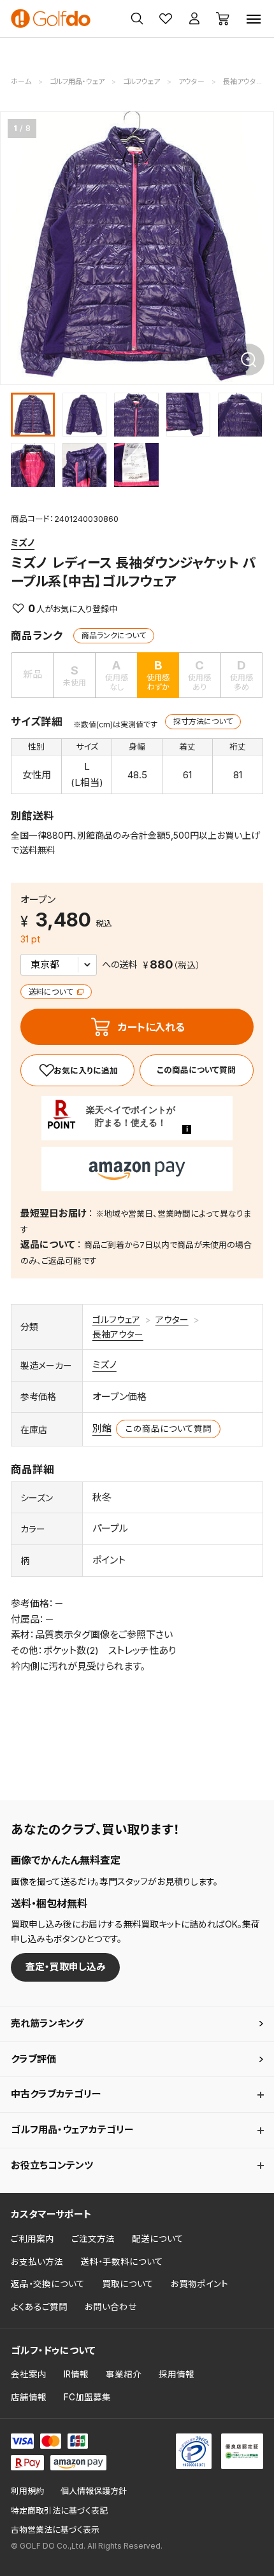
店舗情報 (29, 2397)
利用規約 (27, 2491)
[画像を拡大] (249, 360)
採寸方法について (203, 721)
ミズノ (23, 542)
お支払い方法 (37, 2262)
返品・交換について (48, 2284)
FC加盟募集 (87, 2397)
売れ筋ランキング (47, 2023)
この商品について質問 (196, 1070)
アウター (172, 1319)
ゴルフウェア (116, 1319)
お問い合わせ (111, 2307)
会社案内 (29, 2374)
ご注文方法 (93, 2239)
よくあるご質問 (39, 2307)
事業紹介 (124, 2374)
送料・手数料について (122, 2262)
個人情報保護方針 (94, 2491)
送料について (52, 992)
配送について (158, 2239)
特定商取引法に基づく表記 (59, 2511)
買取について (128, 2284)
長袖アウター (118, 1334)
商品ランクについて (114, 635)
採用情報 (177, 2374)
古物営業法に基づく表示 (55, 2530)
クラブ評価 (33, 2059)
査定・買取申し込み (66, 1967)
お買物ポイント (199, 2284)
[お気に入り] (77, 1070)
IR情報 (76, 2374)
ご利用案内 (32, 2239)
